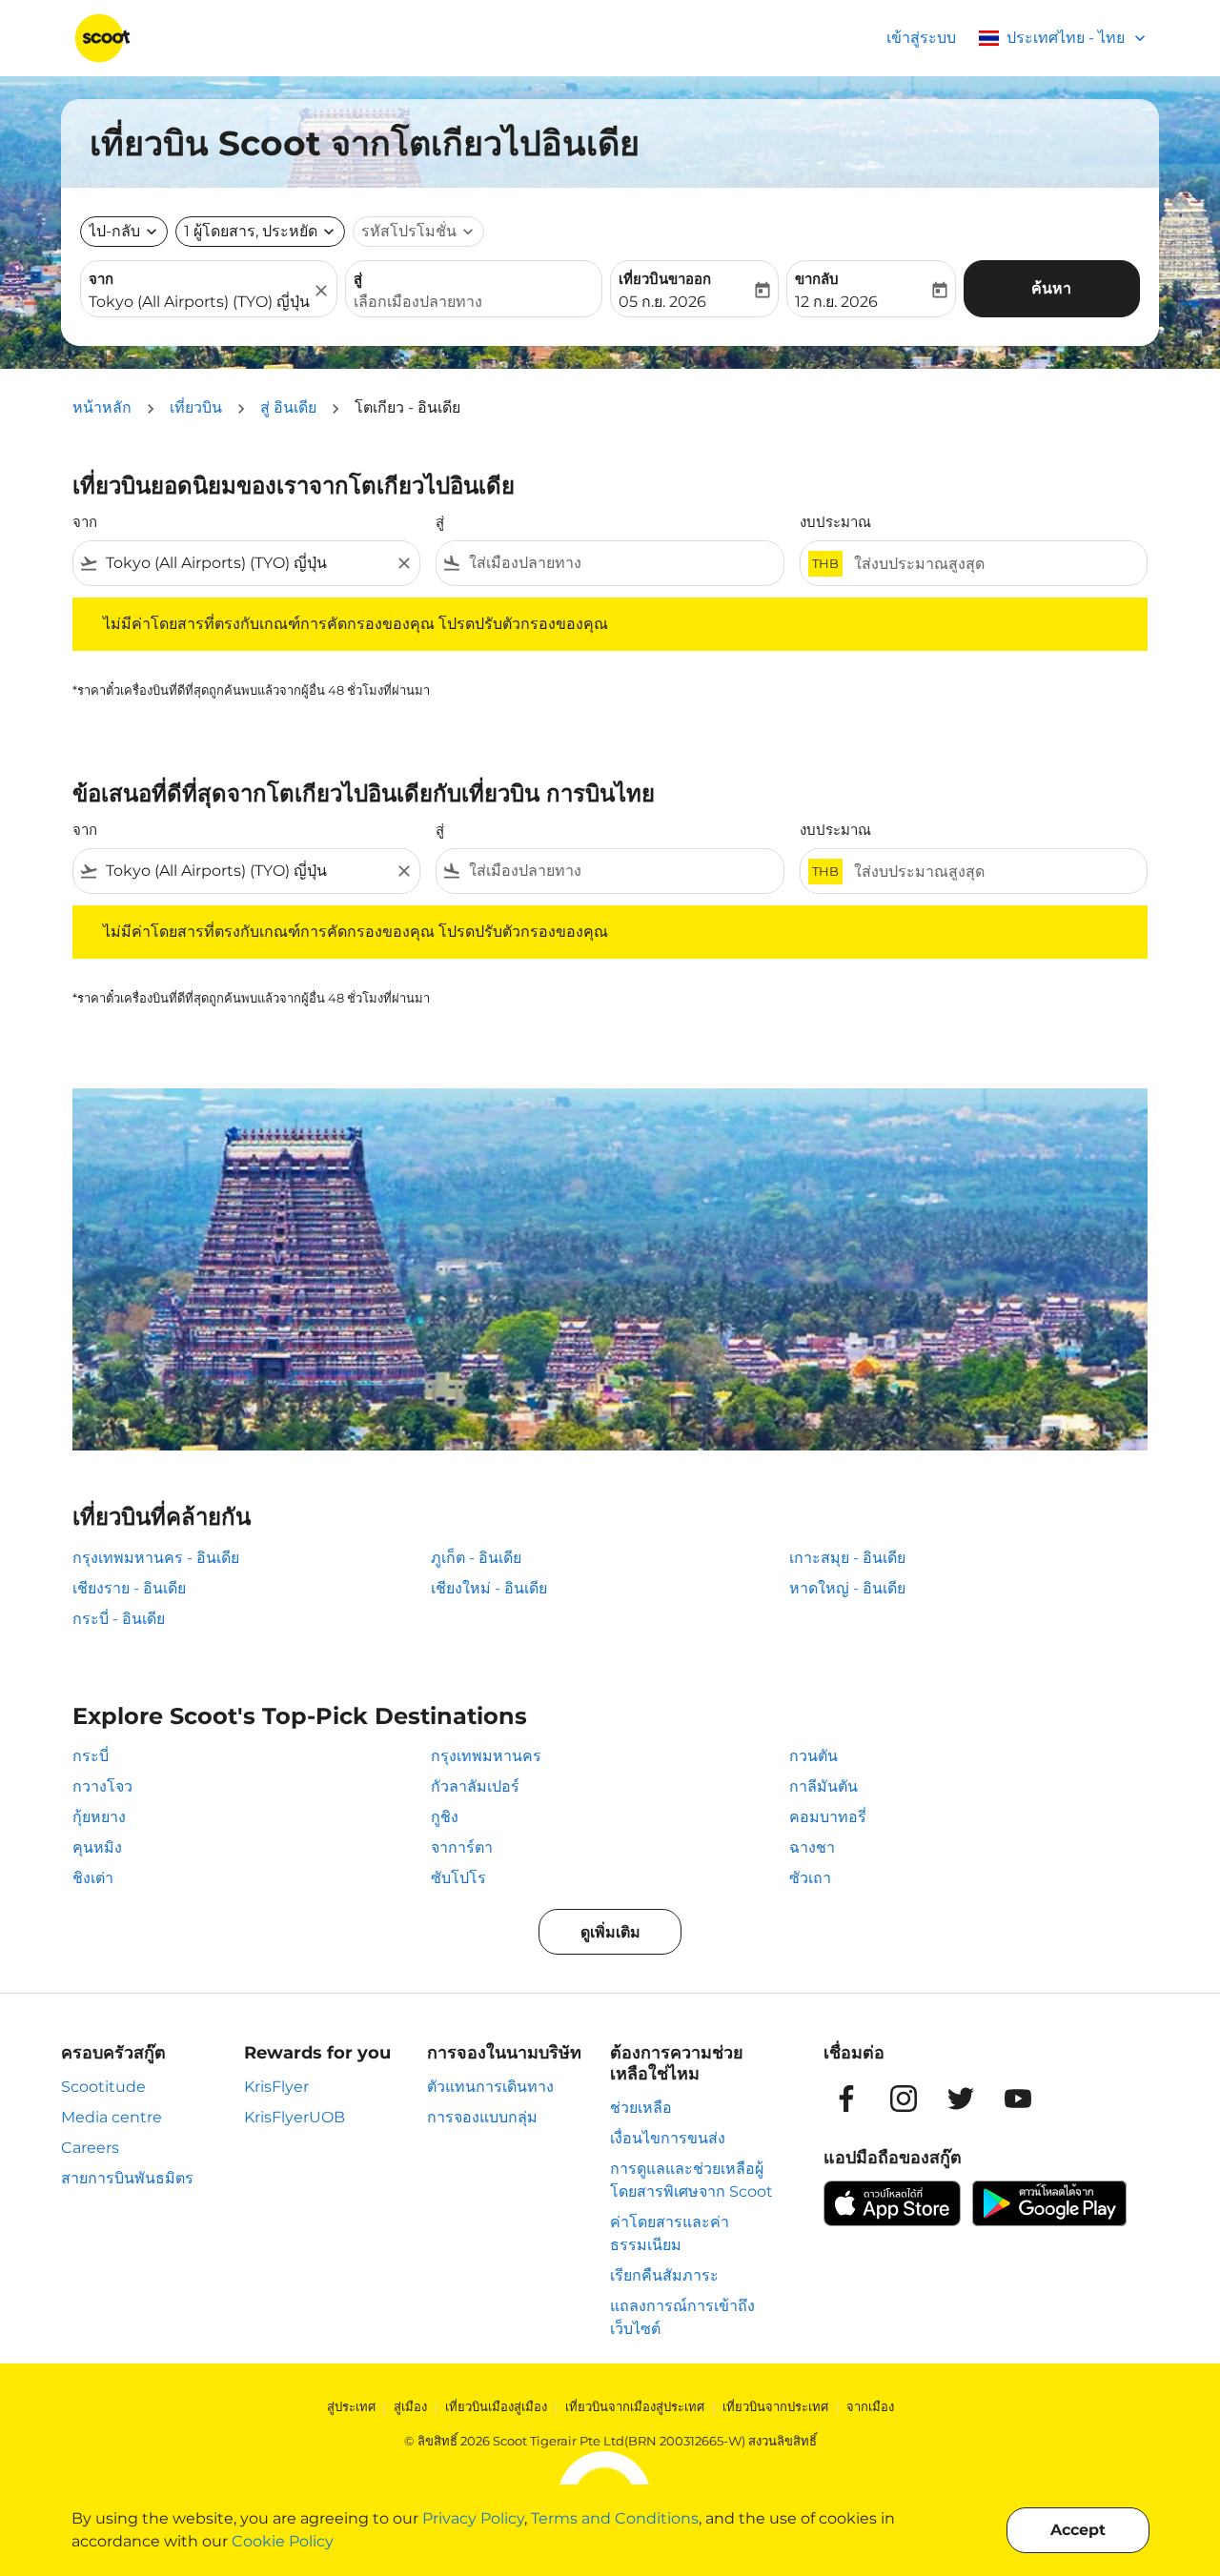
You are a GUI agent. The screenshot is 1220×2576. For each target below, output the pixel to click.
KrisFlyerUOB (295, 2117)
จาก (101, 279)
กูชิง (445, 1817)
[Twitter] (961, 2099)
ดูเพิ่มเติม (610, 1932)
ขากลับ (817, 279)
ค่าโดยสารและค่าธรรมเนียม (670, 2233)
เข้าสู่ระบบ (921, 38)
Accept (1078, 2530)
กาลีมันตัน (823, 1786)
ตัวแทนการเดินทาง (490, 2087)
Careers (90, 2148)
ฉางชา (812, 1847)
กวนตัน (813, 1756)
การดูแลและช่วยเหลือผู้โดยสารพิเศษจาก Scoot (691, 2180)
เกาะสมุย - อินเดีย (847, 1558)
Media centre (112, 2117)
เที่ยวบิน (196, 407)
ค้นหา (1051, 288)
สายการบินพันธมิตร (127, 2178)
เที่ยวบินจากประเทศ (775, 2406)
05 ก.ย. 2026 (662, 302)
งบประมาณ (835, 522)
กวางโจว (102, 1786)
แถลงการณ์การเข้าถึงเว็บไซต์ (682, 2317)
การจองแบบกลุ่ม (482, 2117)
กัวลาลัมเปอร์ (475, 1786)
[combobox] (199, 302)
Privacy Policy (473, 2518)
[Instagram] (904, 2099)
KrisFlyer (276, 2087)
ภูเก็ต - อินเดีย (476, 1558)
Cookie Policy (283, 2541)
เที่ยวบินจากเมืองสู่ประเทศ (635, 2406)
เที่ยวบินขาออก (665, 279)
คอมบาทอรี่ (828, 1817)
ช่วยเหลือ (641, 2108)
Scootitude (103, 2087)
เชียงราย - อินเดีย (129, 1588)
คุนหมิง (97, 1847)
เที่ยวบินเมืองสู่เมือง (496, 2406)
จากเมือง (870, 2406)
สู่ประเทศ (351, 2406)
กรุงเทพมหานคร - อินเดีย (156, 1558)
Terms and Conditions (615, 2518)
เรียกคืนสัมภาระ (664, 2275)
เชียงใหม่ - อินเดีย (489, 1588)
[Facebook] (846, 2099)
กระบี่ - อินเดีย (119, 1619)
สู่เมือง (410, 2406)
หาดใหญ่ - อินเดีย (847, 1588)
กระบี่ (91, 1756)
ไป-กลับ (114, 231)
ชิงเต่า (93, 1878)
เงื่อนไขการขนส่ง (668, 2138)
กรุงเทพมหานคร (486, 1756)
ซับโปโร (458, 1878)
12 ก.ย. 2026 (836, 302)
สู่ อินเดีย (288, 407)
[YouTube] (1018, 2099)
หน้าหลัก (102, 407)
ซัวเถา (810, 1878)
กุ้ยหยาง (99, 1817)
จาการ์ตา (462, 1847)
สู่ (358, 279)
